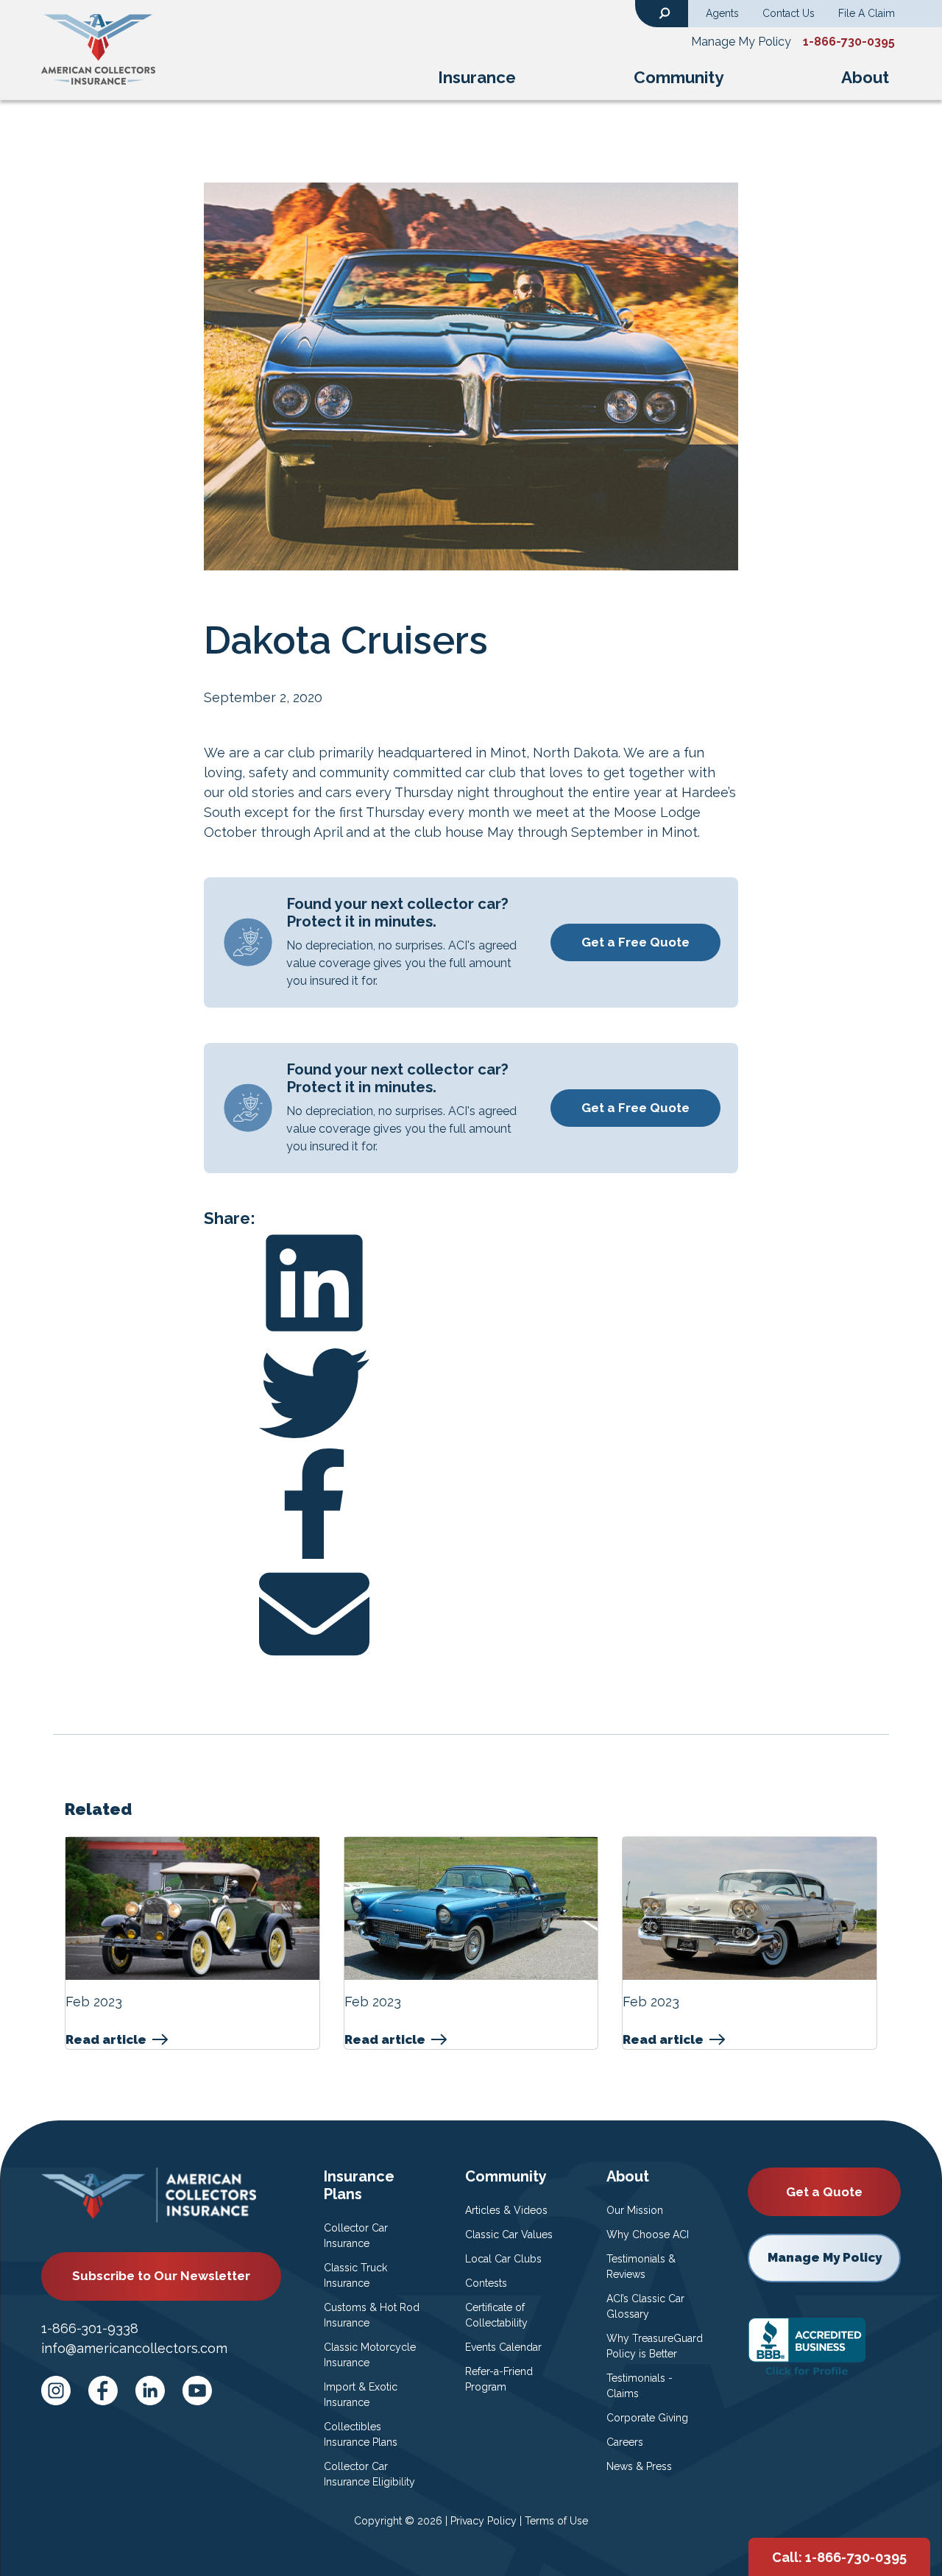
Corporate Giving (647, 2418)
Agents (722, 13)
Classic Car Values (509, 2234)
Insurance (477, 77)
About (865, 77)
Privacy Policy (484, 2521)
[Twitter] (471, 1393)
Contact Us (789, 13)
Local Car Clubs (503, 2259)
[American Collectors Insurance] (98, 49)
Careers (625, 2442)
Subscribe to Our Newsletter (161, 2276)
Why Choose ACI (648, 2234)
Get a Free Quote (635, 942)
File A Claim (867, 13)
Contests (486, 2283)
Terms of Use (556, 2521)
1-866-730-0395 (849, 42)
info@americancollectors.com (134, 2348)
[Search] (665, 12)
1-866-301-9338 (90, 2328)
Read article (106, 2040)
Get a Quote (824, 2192)
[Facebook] (471, 1504)
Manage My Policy (741, 42)
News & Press (639, 2466)
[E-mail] (471, 1614)
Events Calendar (503, 2347)
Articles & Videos (506, 2210)
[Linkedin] (471, 1283)
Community (679, 77)
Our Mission (635, 2210)
